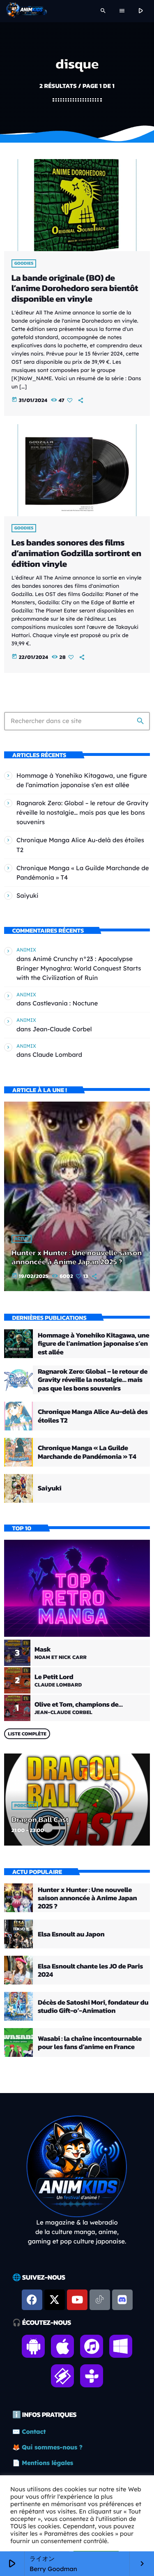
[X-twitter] (55, 2300)
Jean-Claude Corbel (62, 1029)
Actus (22, 1239)
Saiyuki (28, 895)
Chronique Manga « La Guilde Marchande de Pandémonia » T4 (87, 1452)
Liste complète (27, 1734)
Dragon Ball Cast (40, 1819)
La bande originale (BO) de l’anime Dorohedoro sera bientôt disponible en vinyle (75, 289)
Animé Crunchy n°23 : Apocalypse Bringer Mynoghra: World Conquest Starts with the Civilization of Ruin (79, 968)
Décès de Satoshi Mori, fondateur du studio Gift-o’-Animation (93, 2006)
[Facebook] (32, 2300)
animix (26, 950)
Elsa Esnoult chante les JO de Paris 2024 (90, 1970)
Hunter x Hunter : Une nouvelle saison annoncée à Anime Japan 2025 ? (77, 1257)
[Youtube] (77, 2300)
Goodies (24, 263)
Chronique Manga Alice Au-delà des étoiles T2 (93, 1416)
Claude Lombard (57, 1055)
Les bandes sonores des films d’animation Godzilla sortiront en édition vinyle (76, 553)
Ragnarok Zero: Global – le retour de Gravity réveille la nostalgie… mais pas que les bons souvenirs (82, 812)
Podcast (25, 1806)
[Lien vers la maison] (26, 11)
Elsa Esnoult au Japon (71, 1934)
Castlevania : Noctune (65, 1003)
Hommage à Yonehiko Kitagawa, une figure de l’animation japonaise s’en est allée (93, 1343)
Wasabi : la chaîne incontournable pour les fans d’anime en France (90, 2042)
